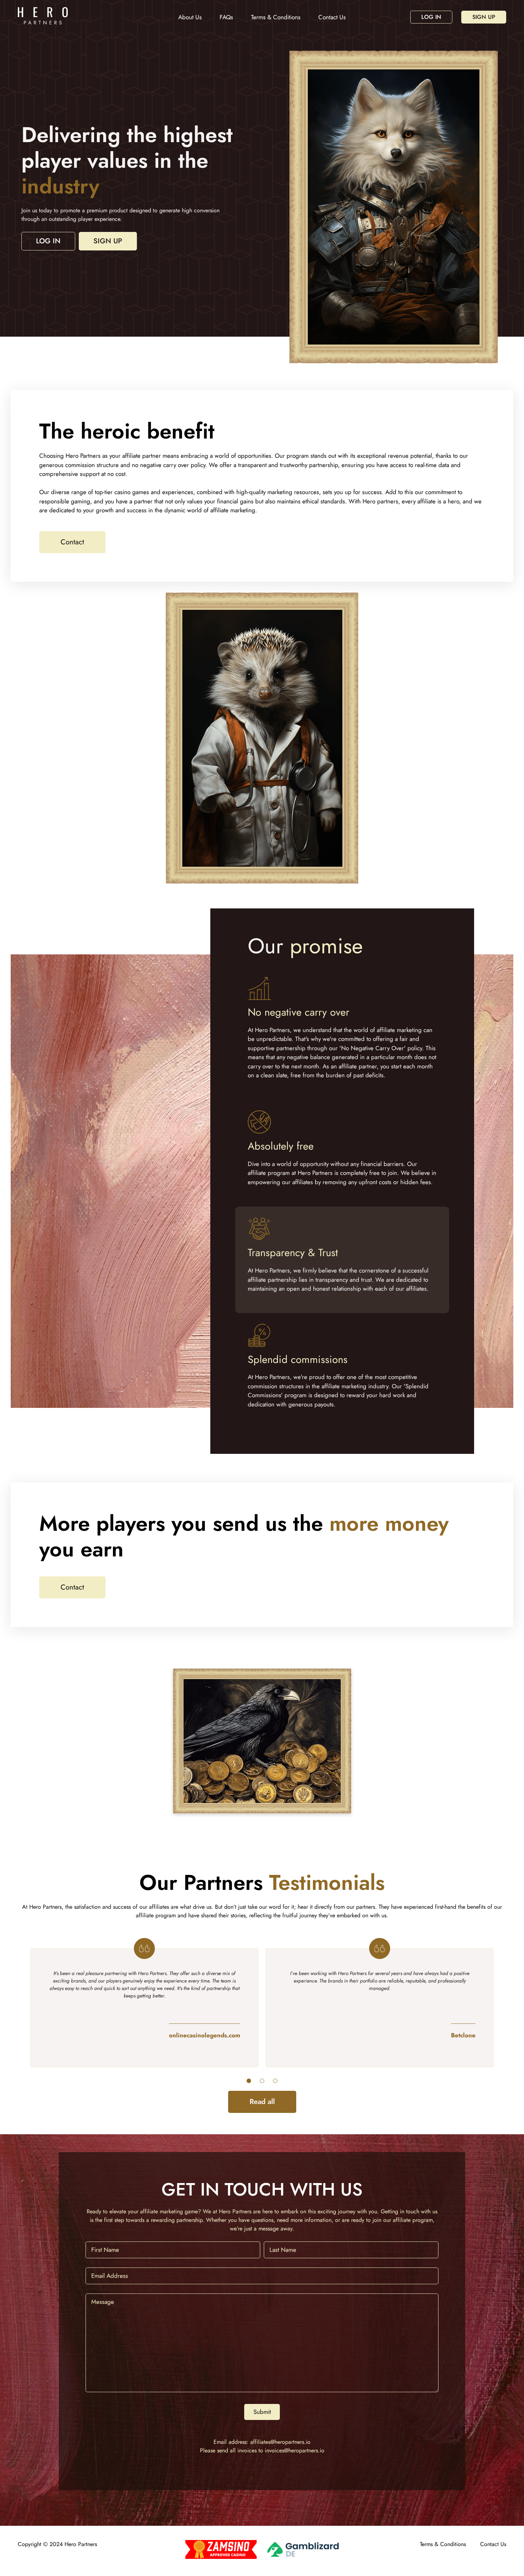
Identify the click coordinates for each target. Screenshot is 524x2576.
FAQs (226, 17)
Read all (262, 2102)
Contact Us (332, 17)
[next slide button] (249, 2081)
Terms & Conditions (276, 17)
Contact (72, 542)
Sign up (484, 17)
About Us (190, 17)
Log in (431, 17)
